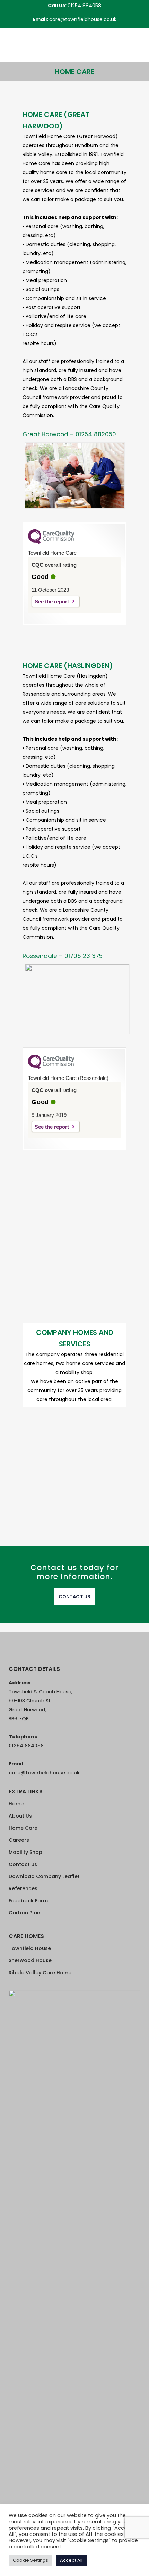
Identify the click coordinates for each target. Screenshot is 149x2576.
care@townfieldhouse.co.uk (83, 19)
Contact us (23, 1864)
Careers (19, 1840)
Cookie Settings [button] (30, 2560)
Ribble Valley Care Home (40, 1973)
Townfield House (30, 1948)
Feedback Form (28, 1901)
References (23, 1888)
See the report (52, 602)
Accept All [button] (71, 2560)
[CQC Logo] (51, 542)
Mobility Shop (25, 1852)
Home (16, 1804)
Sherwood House (30, 1960)
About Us (20, 1816)
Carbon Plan (24, 1913)
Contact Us (74, 1597)
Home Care (23, 1828)
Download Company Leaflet (44, 1876)
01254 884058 (84, 6)
